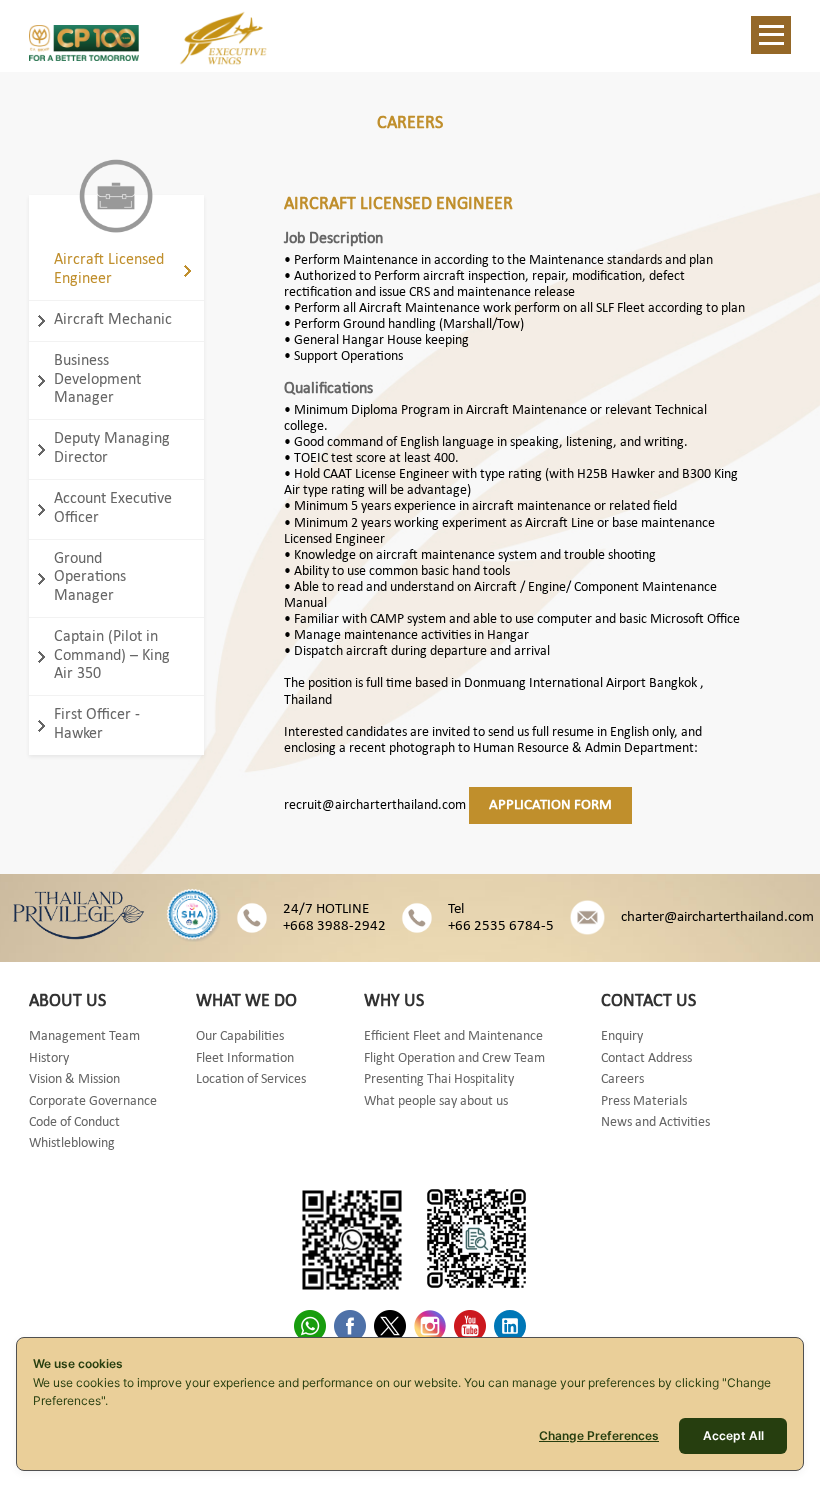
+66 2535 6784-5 (501, 926)
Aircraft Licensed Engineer (109, 269)
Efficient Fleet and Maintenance (453, 1036)
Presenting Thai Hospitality (439, 1079)
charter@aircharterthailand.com (717, 917)
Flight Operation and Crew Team (454, 1058)
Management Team (84, 1036)
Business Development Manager (97, 379)
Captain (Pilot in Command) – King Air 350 (112, 655)
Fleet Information (245, 1058)
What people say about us (436, 1101)
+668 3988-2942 (334, 926)
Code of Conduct (74, 1122)
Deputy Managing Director (112, 448)
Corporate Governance (93, 1101)
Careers (622, 1079)
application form (550, 805)
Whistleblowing (72, 1143)
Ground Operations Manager (90, 577)
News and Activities (655, 1122)
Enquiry (622, 1036)
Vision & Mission (74, 1079)
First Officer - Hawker (97, 724)
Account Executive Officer (113, 508)
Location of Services (251, 1079)
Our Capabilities (240, 1036)
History (49, 1058)
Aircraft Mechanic (113, 320)
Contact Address (646, 1058)
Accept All (733, 1435)
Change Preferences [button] (599, 1435)
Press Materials (644, 1101)
